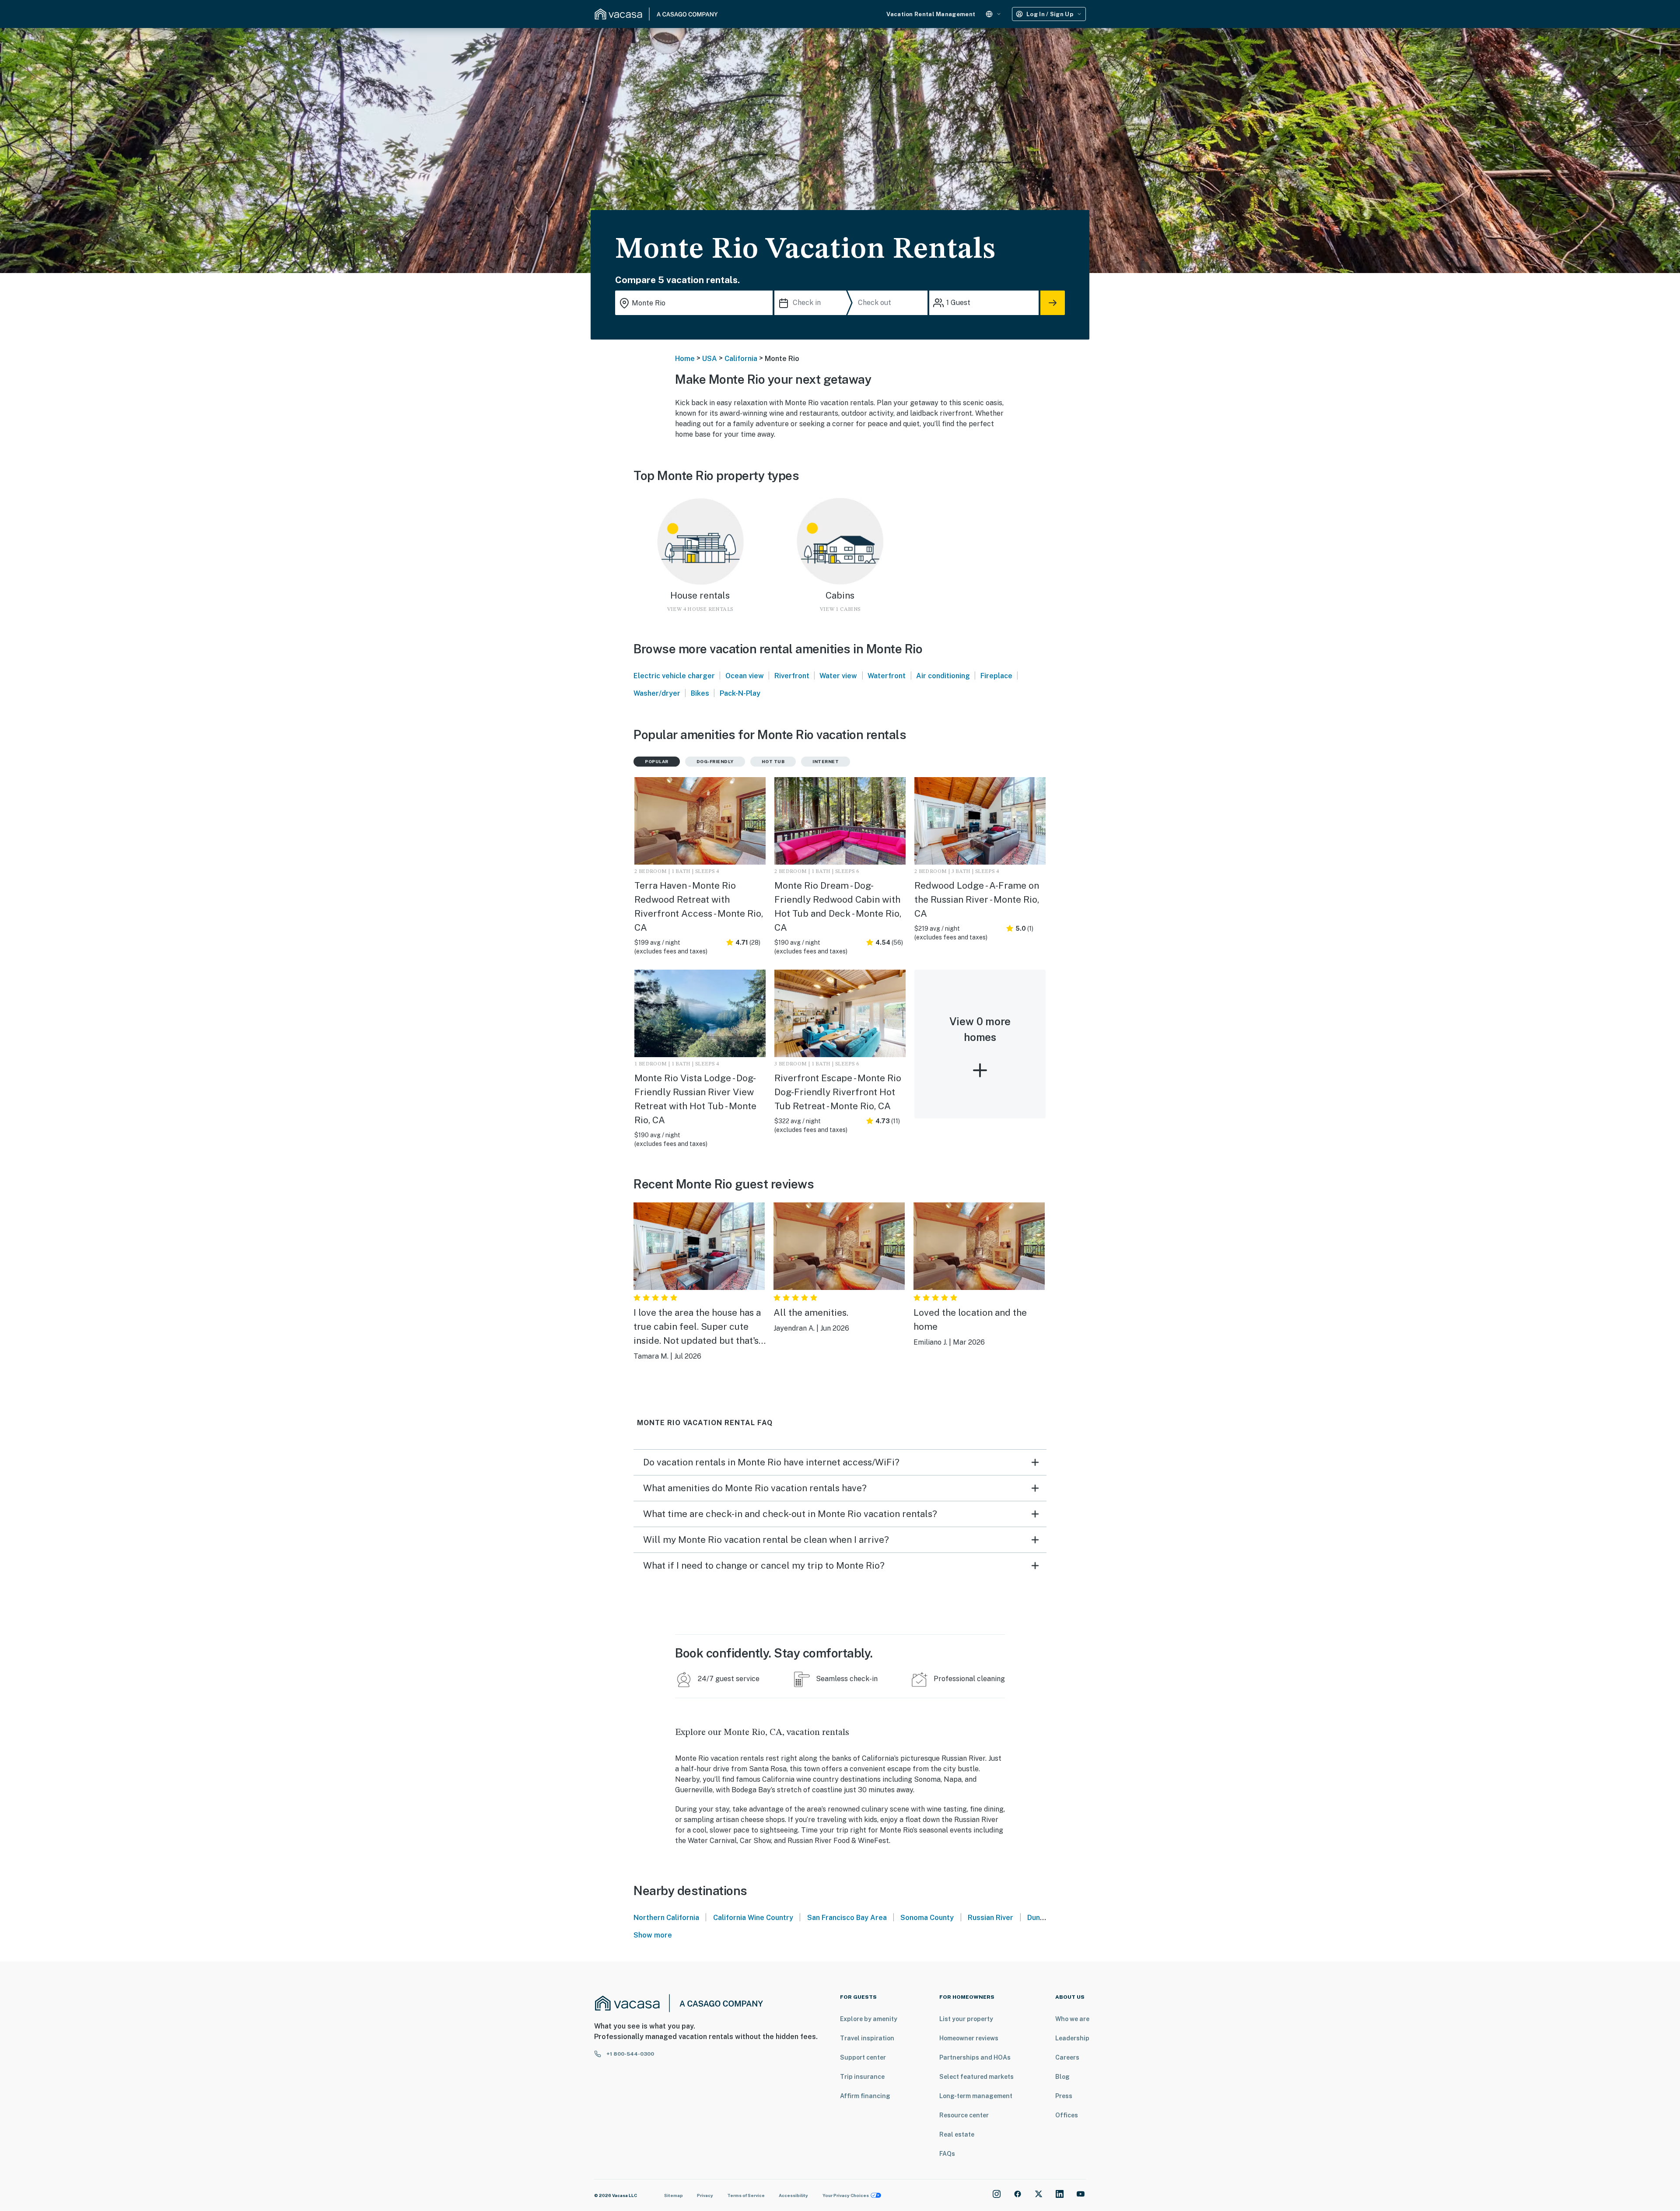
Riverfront (792, 676)
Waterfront (887, 676)
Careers (1067, 2057)
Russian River (990, 1918)
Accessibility (793, 2195)
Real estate (957, 2134)
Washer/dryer (657, 693)
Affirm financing (865, 2096)
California (741, 359)
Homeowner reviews (969, 2038)
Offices (1067, 2115)
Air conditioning (943, 676)
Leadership (1072, 2038)
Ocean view (745, 676)
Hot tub (773, 761)
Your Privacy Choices (846, 2195)
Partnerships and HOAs (975, 2057)
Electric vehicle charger (674, 676)
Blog (1062, 2077)
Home (685, 359)
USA (710, 359)
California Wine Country (753, 1918)
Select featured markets (976, 2077)
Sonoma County (927, 1918)
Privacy (705, 2195)
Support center (863, 2057)
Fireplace (996, 676)
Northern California (666, 1918)
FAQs (947, 2154)
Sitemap (674, 2195)
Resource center (964, 2115)
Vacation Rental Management (931, 14)
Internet (826, 761)
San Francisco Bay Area (847, 1918)
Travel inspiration (867, 2038)
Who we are (1072, 2019)
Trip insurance (862, 2077)
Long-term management (976, 2096)
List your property (966, 2019)
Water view (838, 676)
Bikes (700, 693)
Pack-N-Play (740, 693)
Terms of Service (746, 2195)
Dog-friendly (715, 761)
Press (1064, 2096)
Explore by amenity (869, 2019)
